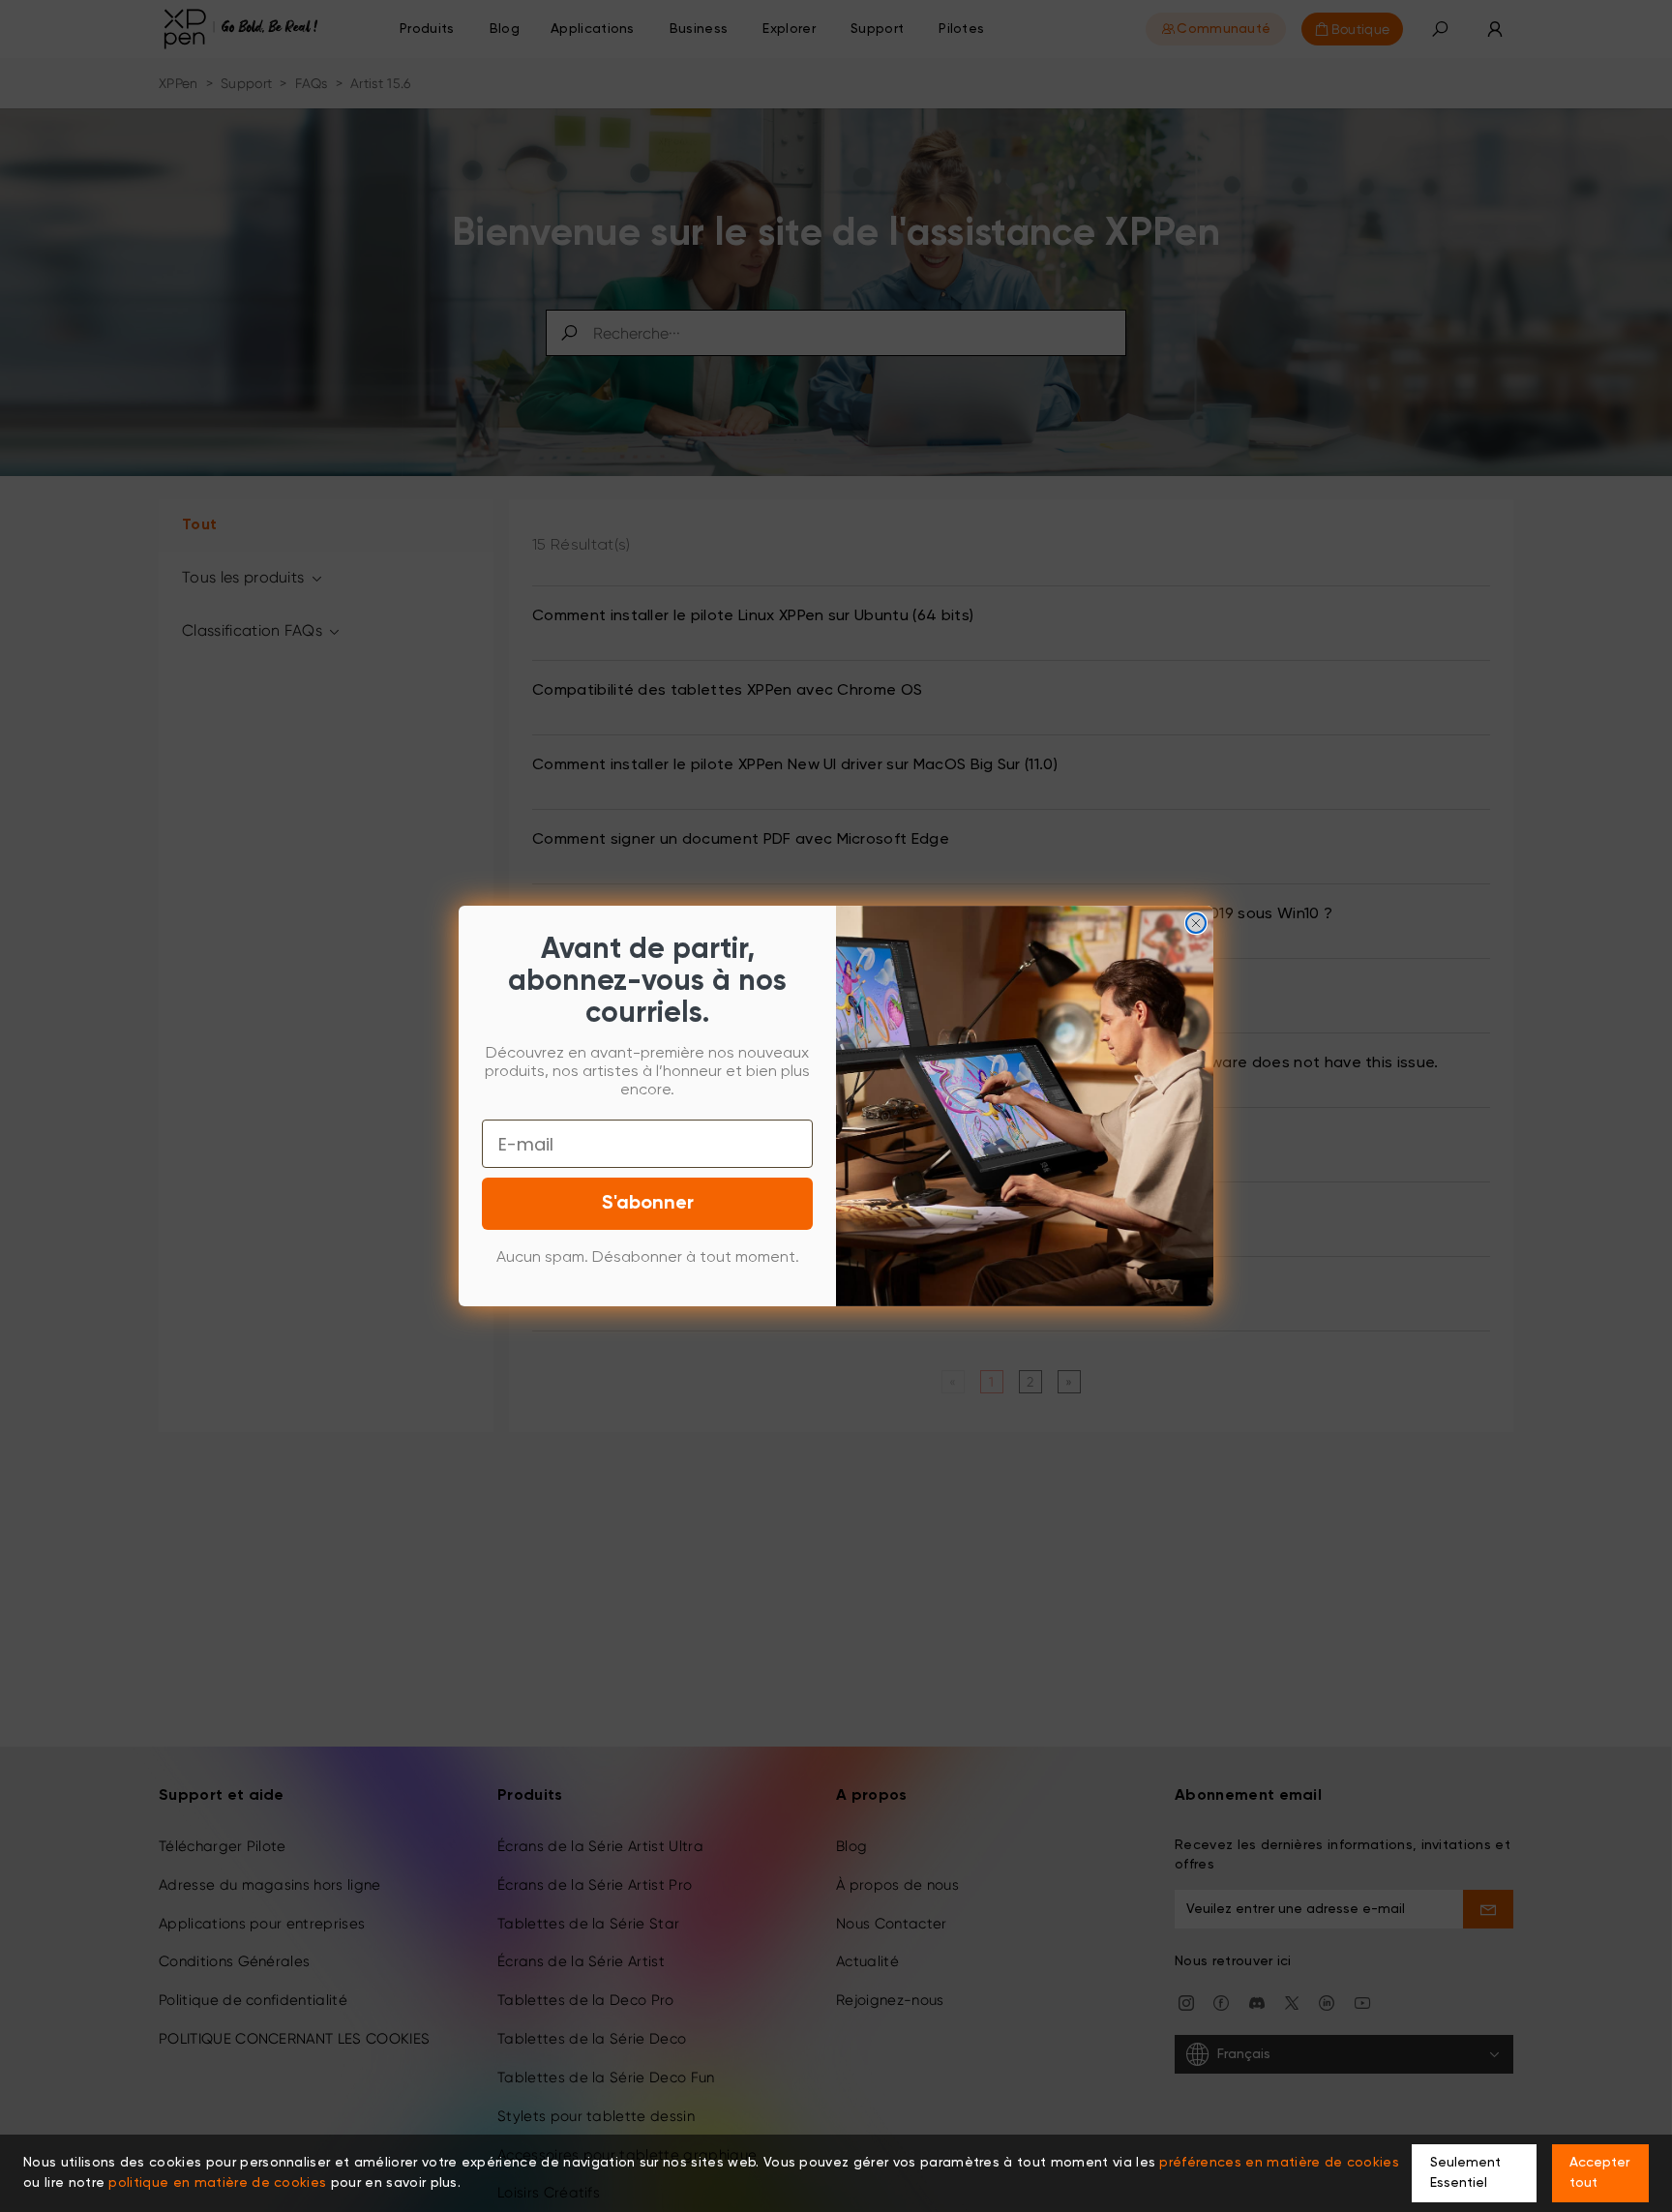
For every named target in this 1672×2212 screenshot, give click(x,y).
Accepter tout (1599, 2173)
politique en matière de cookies (217, 2183)
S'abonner (648, 1204)
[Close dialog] (1196, 923)
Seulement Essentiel (1465, 2173)
